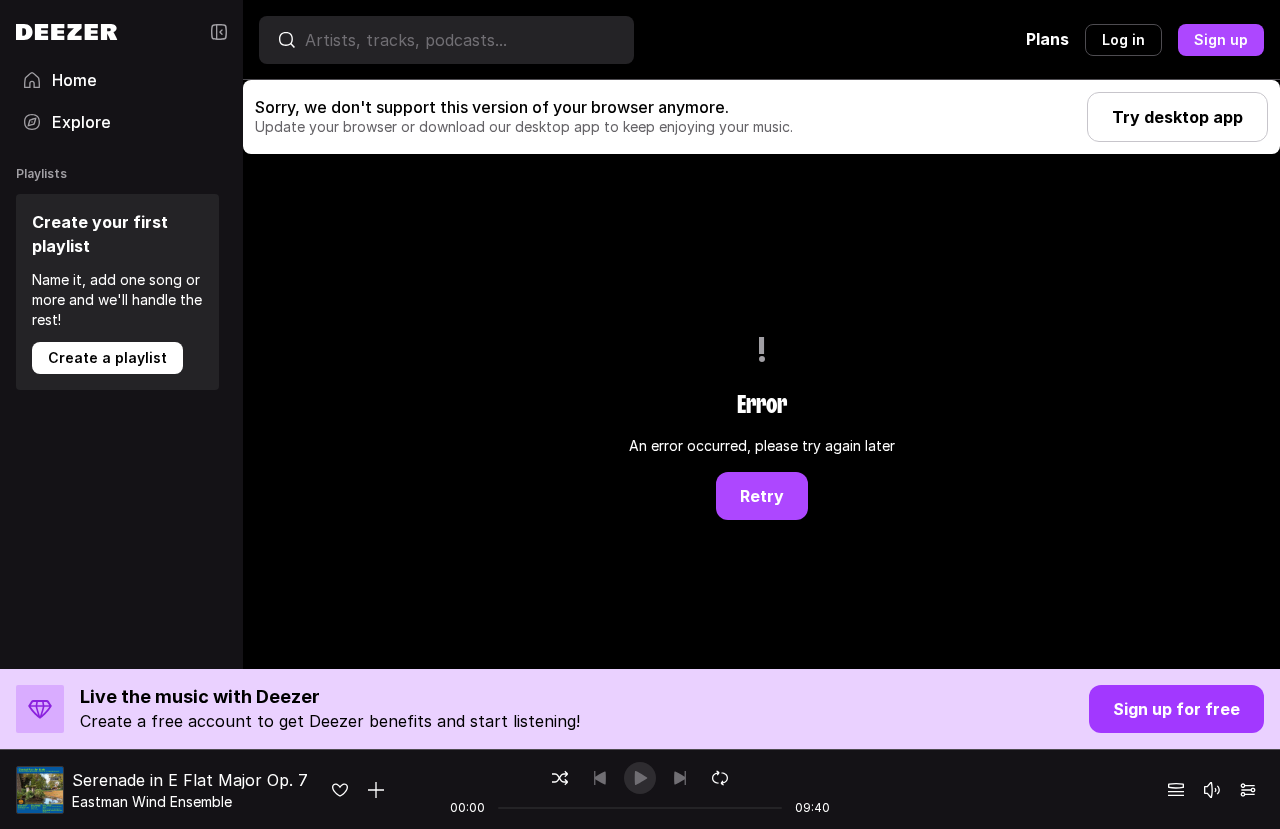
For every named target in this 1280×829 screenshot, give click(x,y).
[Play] (640, 778)
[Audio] (1248, 790)
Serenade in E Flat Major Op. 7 (190, 780)
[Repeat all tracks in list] (720, 778)
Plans (1047, 39)
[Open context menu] (376, 790)
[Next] (680, 778)
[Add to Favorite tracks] (340, 790)
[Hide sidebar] (219, 32)
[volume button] (1212, 790)
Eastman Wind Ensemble (152, 801)
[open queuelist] (1176, 790)
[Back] (600, 778)
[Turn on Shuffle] (560, 778)
